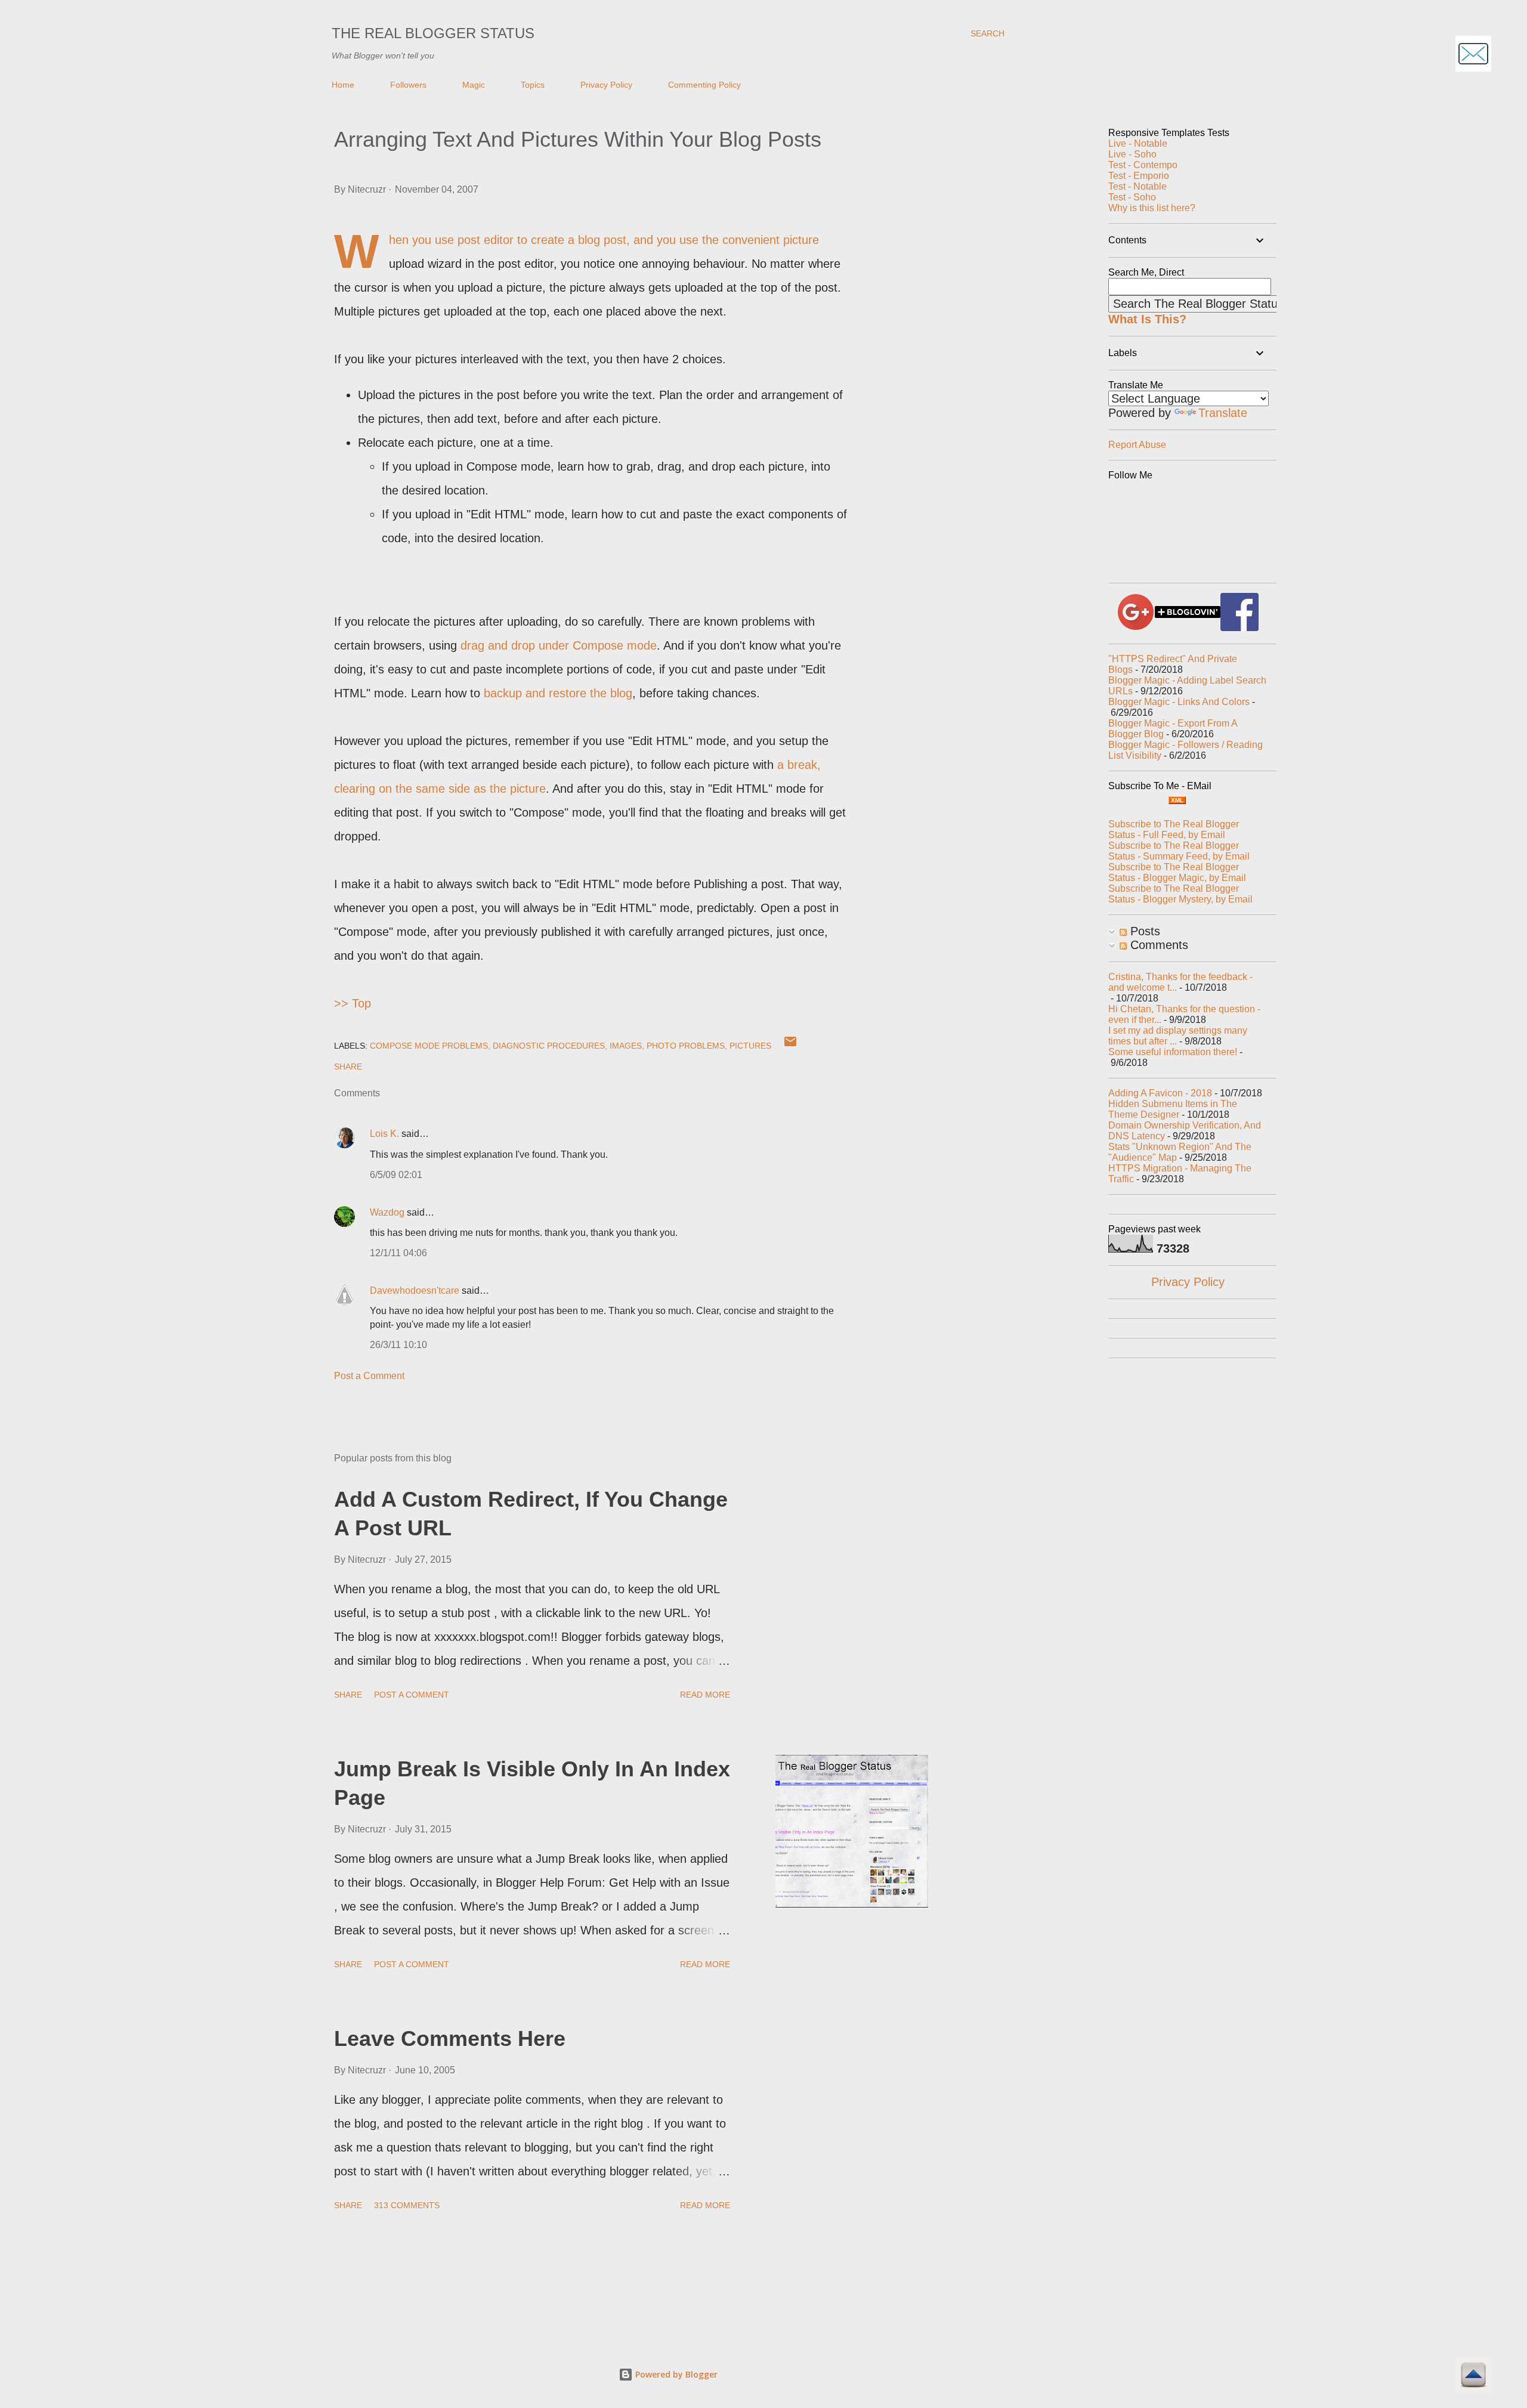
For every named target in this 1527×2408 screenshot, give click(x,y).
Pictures (750, 1046)
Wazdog (387, 1212)
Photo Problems (686, 1046)
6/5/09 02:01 (396, 1175)
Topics (533, 85)
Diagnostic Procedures (549, 1046)
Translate (1223, 413)
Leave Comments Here (450, 2038)
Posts (1143, 931)
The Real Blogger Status (433, 33)
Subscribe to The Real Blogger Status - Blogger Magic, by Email (1177, 872)
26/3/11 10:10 (398, 1345)
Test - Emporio (1139, 176)
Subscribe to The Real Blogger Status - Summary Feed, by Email (1179, 851)
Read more (705, 1695)
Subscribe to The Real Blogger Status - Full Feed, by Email (1174, 829)
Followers (408, 85)
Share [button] (348, 1067)
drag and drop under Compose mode (559, 645)
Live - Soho (1132, 154)
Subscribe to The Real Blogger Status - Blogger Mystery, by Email (1180, 894)
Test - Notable (1137, 186)
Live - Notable (1138, 143)
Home (343, 85)
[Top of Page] (1473, 2377)
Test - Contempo (1143, 165)
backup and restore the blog (558, 693)
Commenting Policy (704, 85)
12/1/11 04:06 (398, 1253)
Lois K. (384, 1134)
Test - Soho (1132, 197)
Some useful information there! (1173, 1052)
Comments (1157, 945)
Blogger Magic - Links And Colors (1179, 702)
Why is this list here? (1152, 208)
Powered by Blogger (675, 2374)
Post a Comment (369, 1376)
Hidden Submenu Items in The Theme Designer (1173, 1109)
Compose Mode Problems (429, 1046)
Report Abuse (1137, 445)
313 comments (407, 2205)
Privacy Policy (606, 85)
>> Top (353, 1003)
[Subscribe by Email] (1473, 55)
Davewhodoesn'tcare (415, 1290)
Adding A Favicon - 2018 (1160, 1093)
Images (626, 1046)
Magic (474, 85)
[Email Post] (790, 1046)
